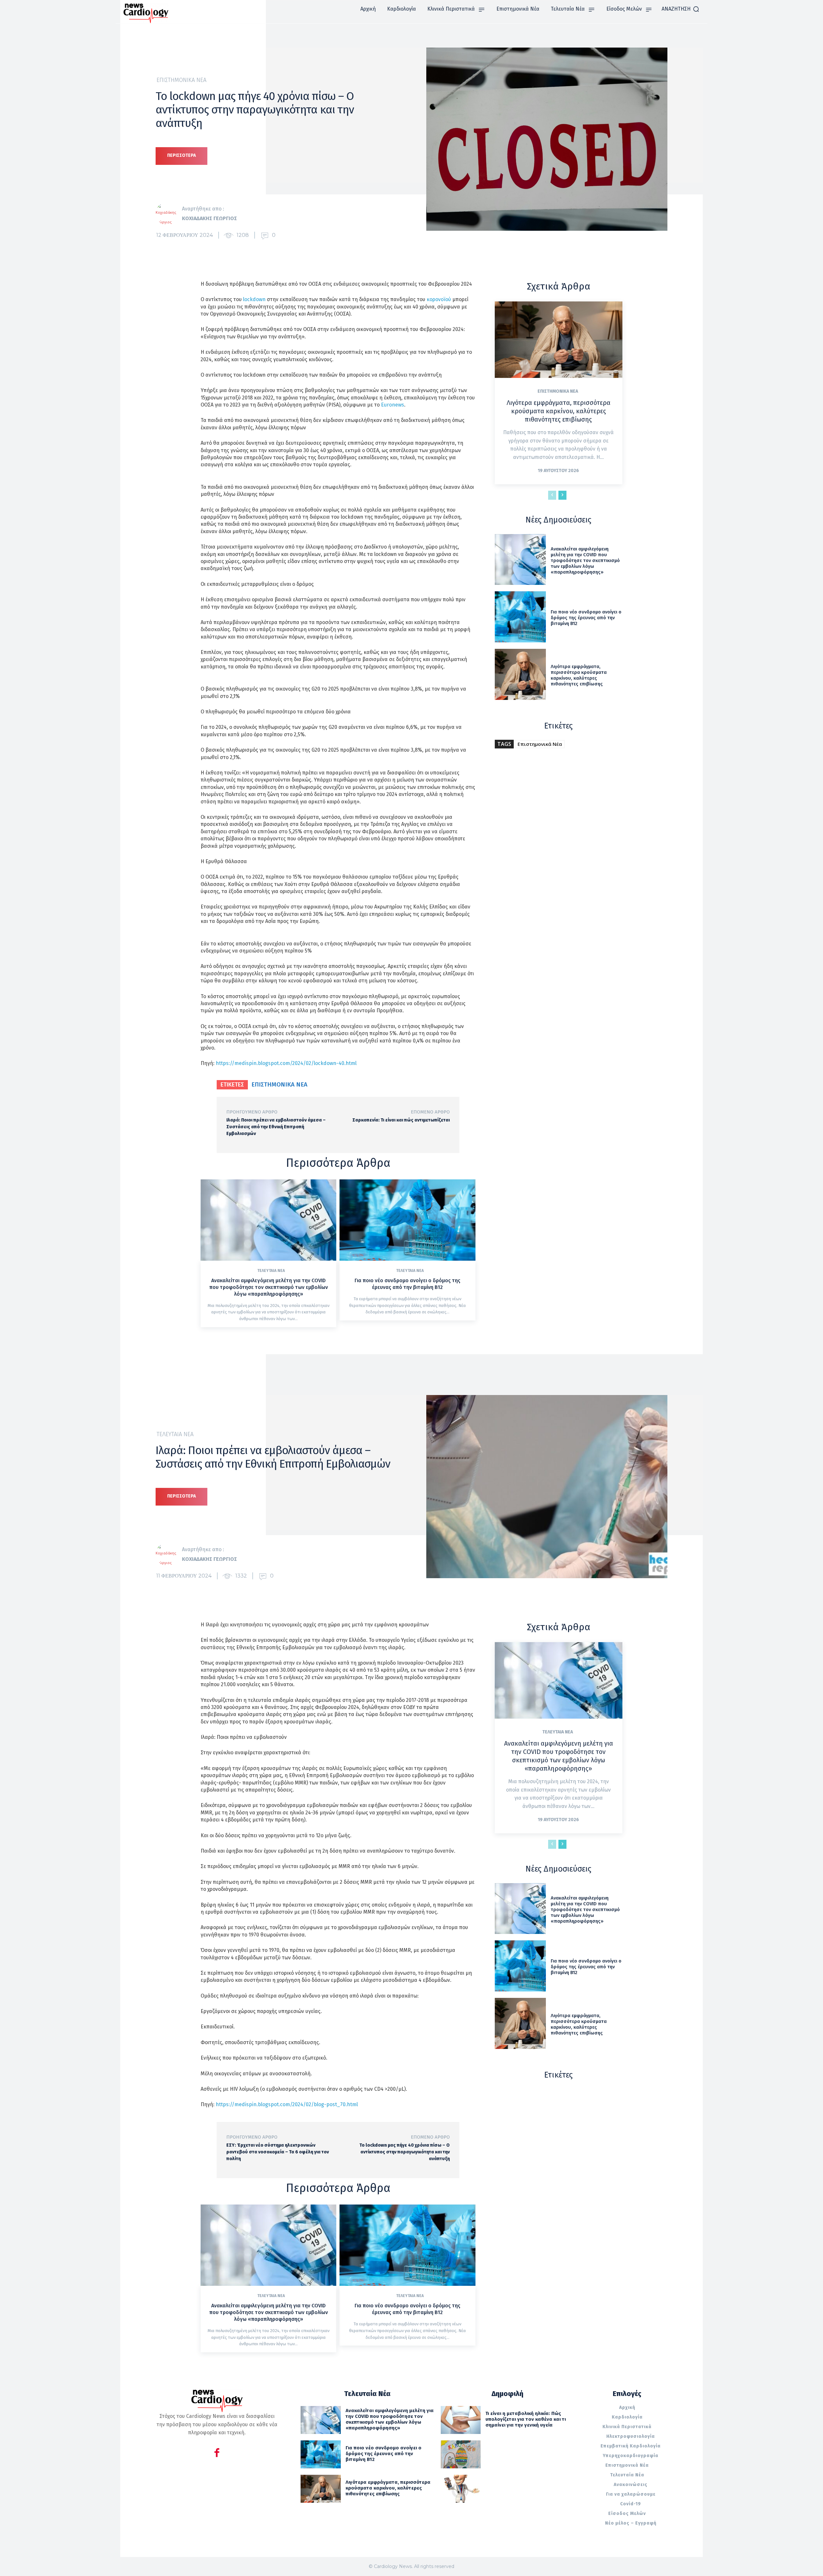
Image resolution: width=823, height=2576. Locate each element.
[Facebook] (217, 2454)
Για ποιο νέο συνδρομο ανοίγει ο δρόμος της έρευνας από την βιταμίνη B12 (407, 1284)
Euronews (393, 405)
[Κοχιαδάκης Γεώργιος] (169, 214)
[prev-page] (552, 495)
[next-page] (562, 495)
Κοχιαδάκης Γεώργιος (209, 218)
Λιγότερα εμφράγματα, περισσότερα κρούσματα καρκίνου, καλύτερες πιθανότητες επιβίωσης (559, 411)
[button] (681, 9)
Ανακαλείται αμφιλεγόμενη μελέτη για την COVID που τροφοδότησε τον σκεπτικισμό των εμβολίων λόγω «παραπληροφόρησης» (269, 1287)
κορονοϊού (439, 299)
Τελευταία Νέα (271, 1271)
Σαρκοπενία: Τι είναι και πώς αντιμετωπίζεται (401, 1120)
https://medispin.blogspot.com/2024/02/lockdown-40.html (286, 1063)
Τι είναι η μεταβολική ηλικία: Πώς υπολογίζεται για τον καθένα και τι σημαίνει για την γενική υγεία (526, 2419)
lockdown (254, 299)
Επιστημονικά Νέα (181, 80)
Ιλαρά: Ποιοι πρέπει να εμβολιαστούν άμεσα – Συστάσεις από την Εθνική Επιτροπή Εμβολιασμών (276, 1127)
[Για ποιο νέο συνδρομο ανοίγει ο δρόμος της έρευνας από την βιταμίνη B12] (407, 1220)
